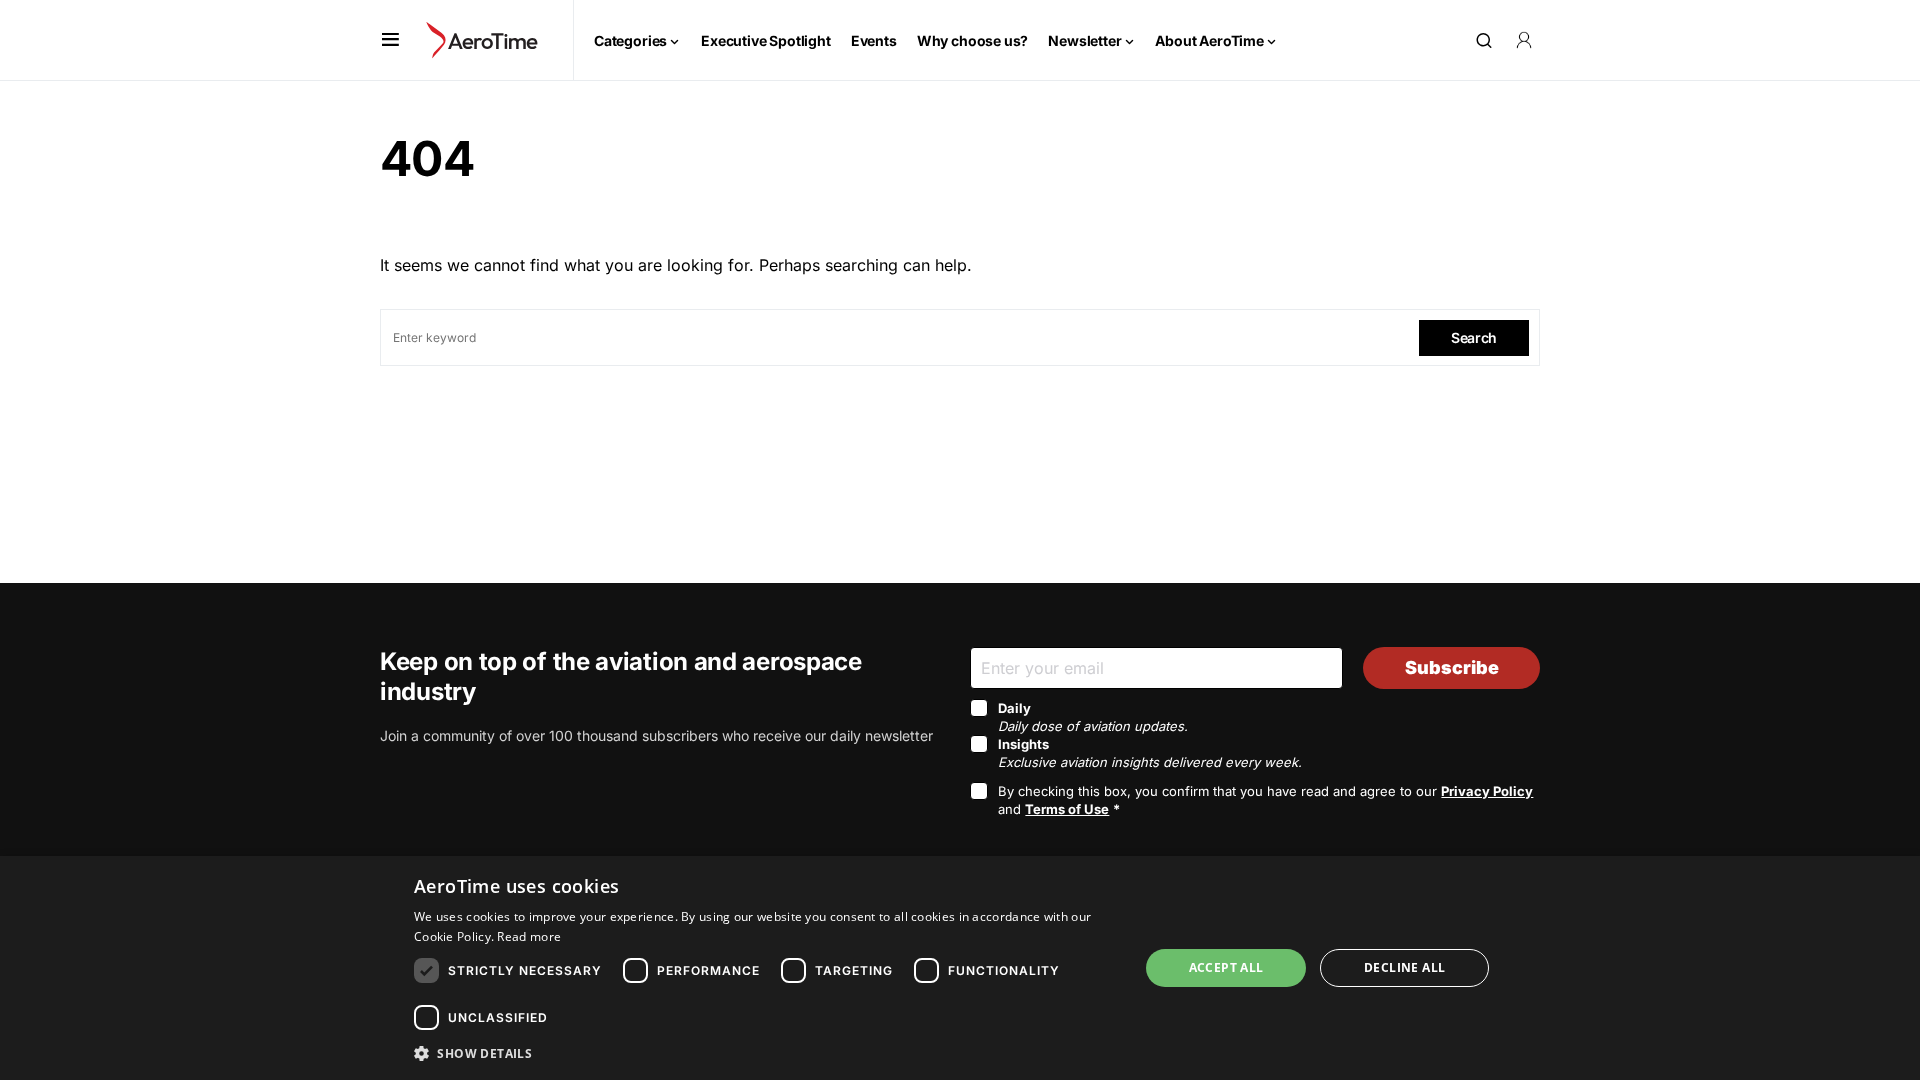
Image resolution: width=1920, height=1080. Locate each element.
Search (1474, 337)
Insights (1150, 753)
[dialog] (960, 968)
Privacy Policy (1487, 791)
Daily (1093, 717)
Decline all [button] (1404, 967)
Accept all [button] (1226, 967)
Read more (529, 936)
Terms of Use (1067, 809)
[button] (390, 40)
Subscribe (1452, 667)
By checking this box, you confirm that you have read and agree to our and (1265, 800)
